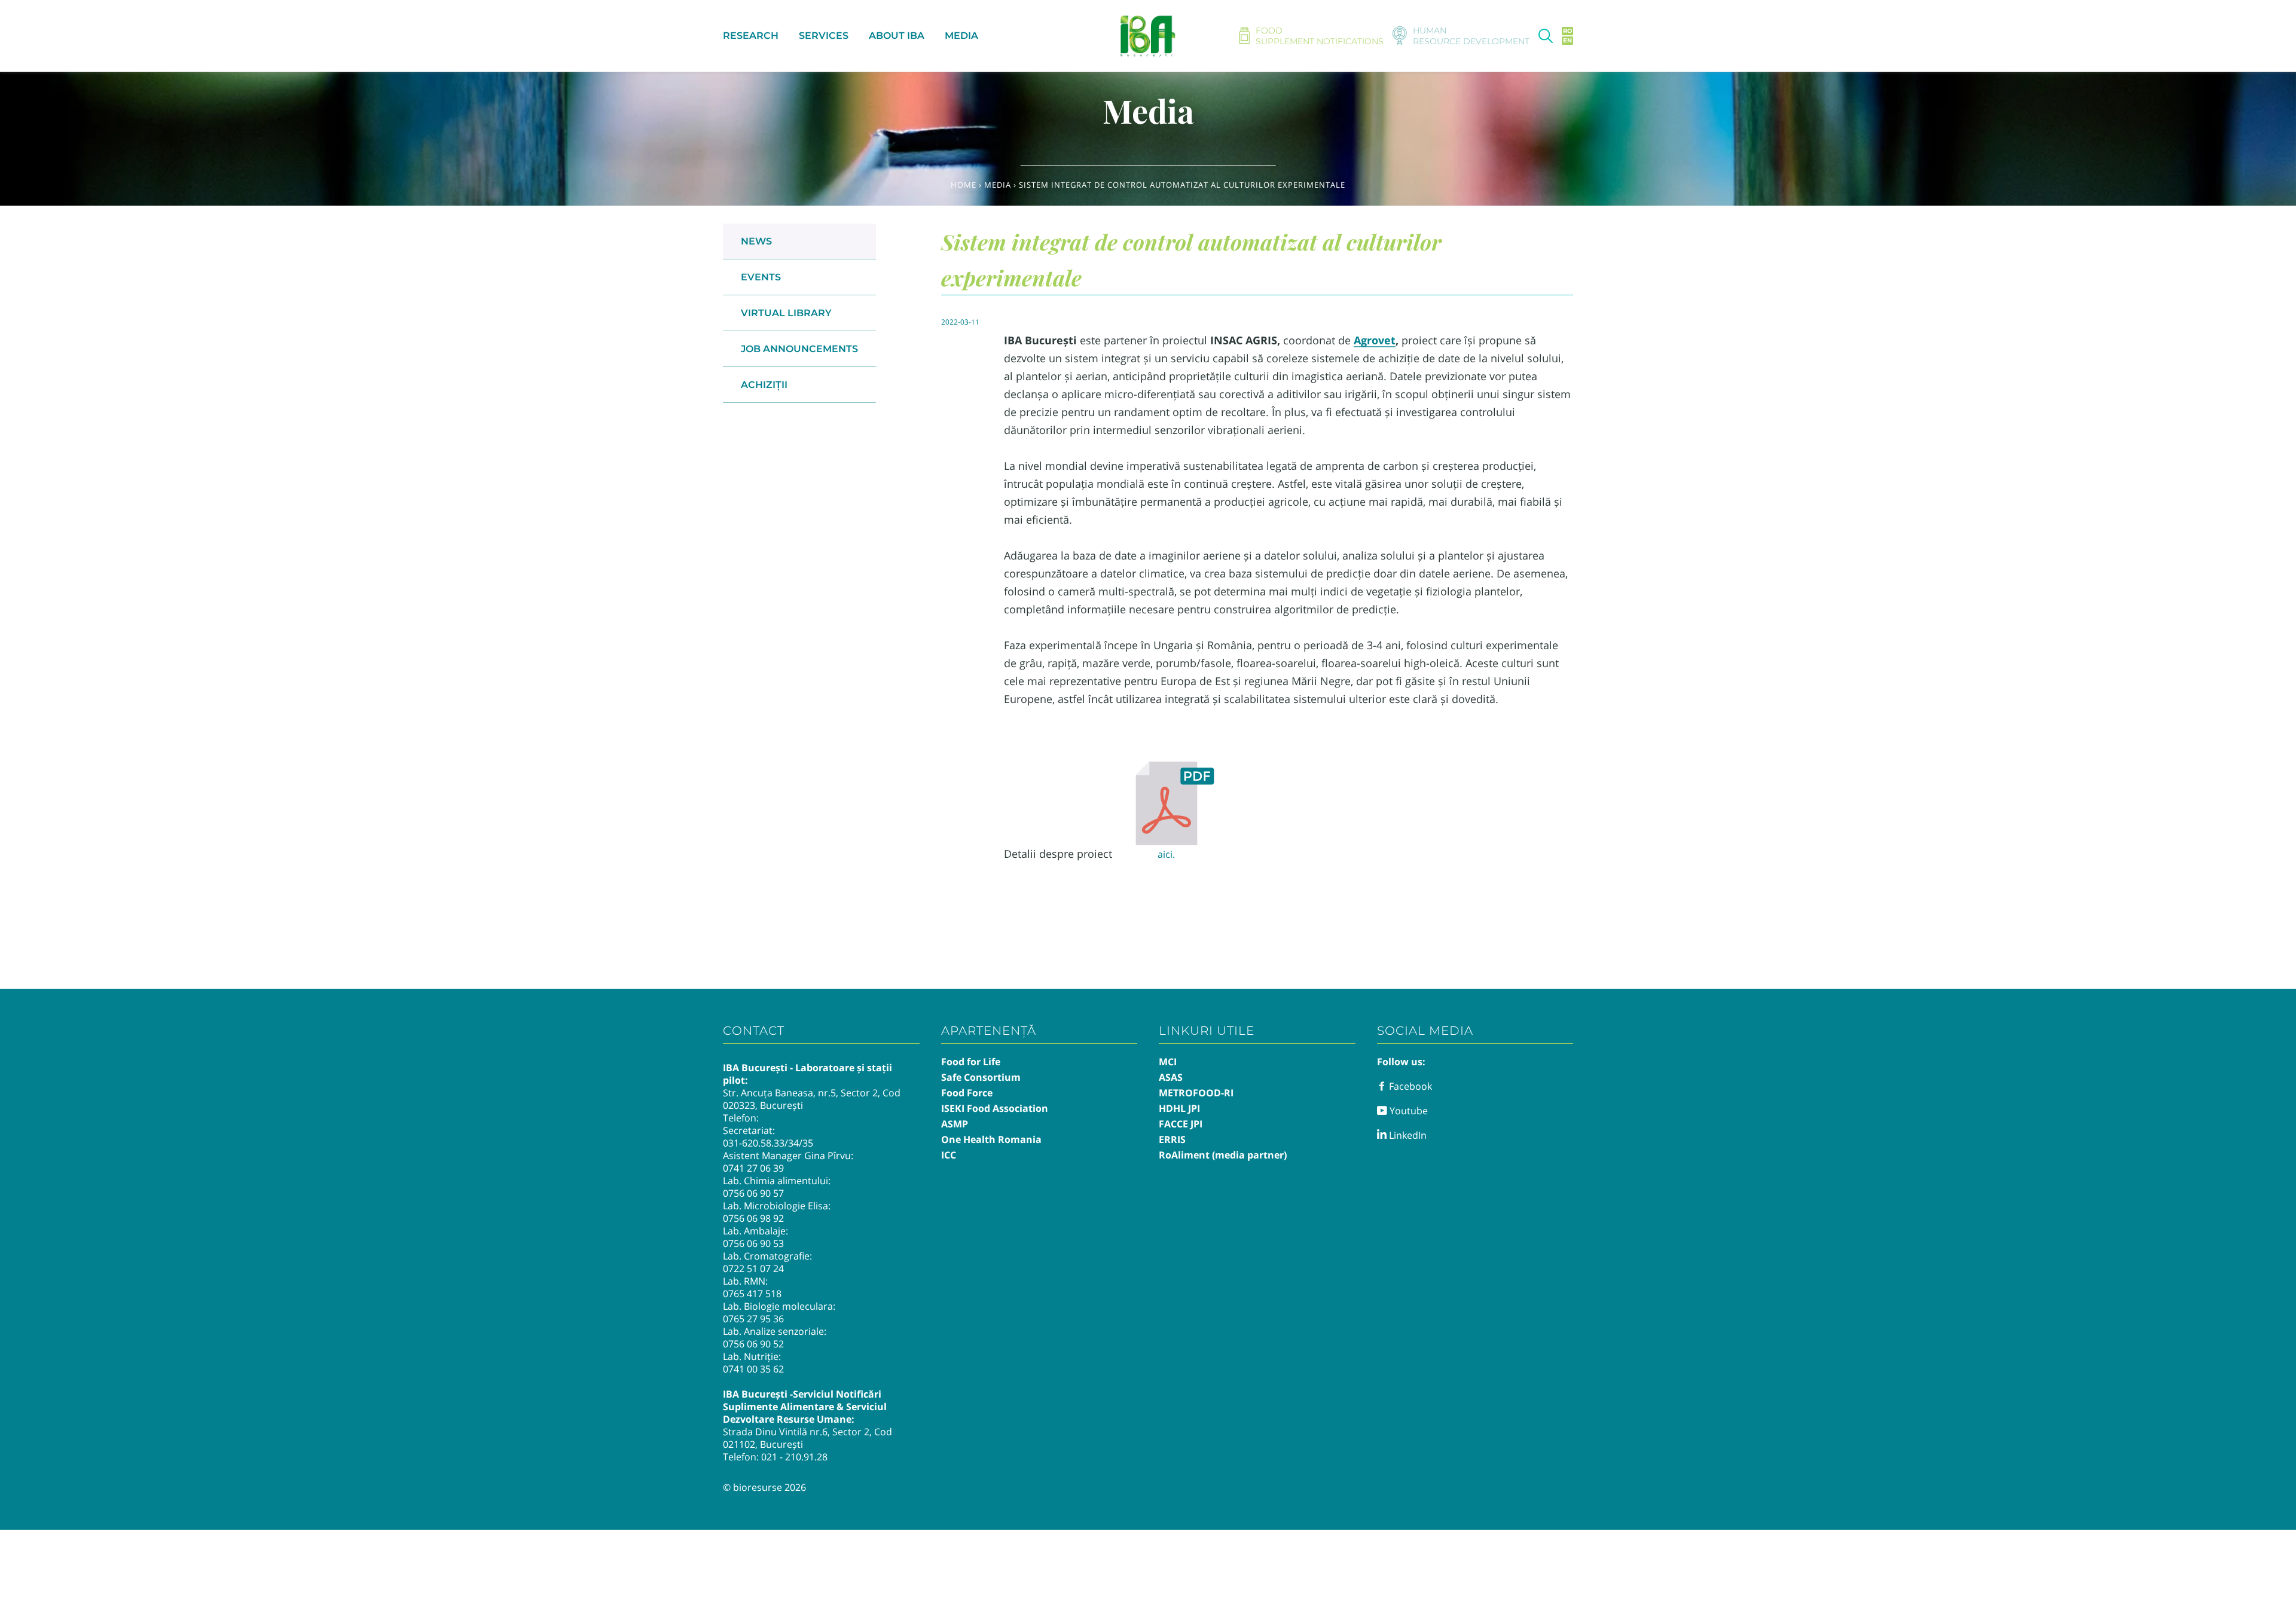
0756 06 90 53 (753, 1243)
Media (998, 185)
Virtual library (786, 313)
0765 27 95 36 (753, 1319)
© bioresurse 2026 (764, 1487)
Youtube (1407, 1111)
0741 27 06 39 (753, 1168)
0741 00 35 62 (753, 1369)
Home (964, 185)
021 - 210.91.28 (794, 1457)
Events (761, 277)
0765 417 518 (752, 1294)
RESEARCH (751, 36)
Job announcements (799, 349)
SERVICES (824, 36)
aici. (1166, 854)
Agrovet (1375, 340)
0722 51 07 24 (753, 1268)
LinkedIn (1407, 1135)
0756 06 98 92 (753, 1218)
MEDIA (961, 36)
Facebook (1409, 1086)
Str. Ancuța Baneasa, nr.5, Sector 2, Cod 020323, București (812, 1099)
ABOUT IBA (897, 36)
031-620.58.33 (754, 1143)
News (756, 241)
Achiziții (764, 385)
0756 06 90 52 (753, 1344)
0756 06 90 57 (753, 1193)
